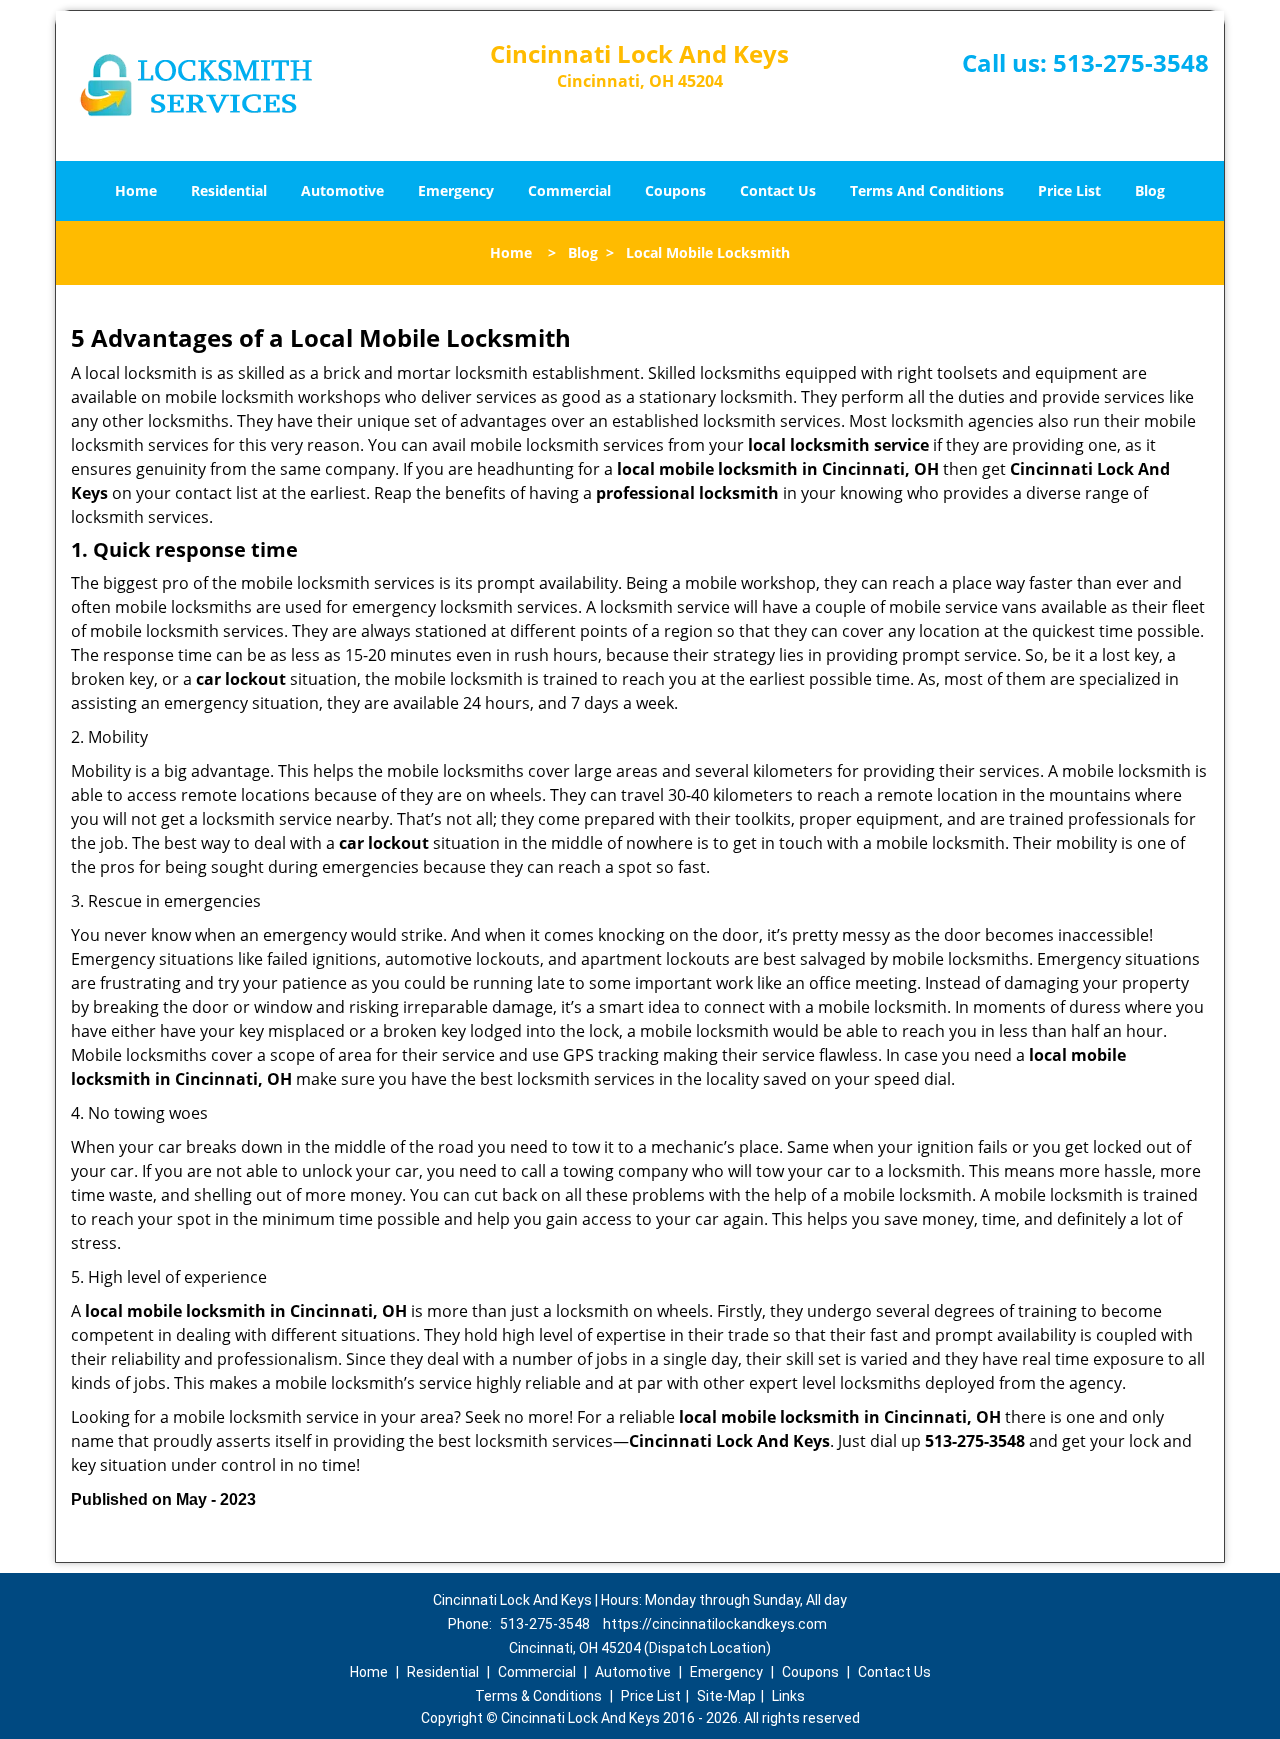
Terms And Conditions (927, 190)
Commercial (569, 190)
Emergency (456, 190)
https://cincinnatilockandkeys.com (715, 1624)
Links (788, 1696)
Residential (229, 190)
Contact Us (778, 190)
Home (136, 190)
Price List (1069, 190)
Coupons (675, 190)
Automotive (342, 190)
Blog (1150, 190)
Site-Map (726, 1696)
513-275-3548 (1131, 62)
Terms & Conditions (538, 1696)
